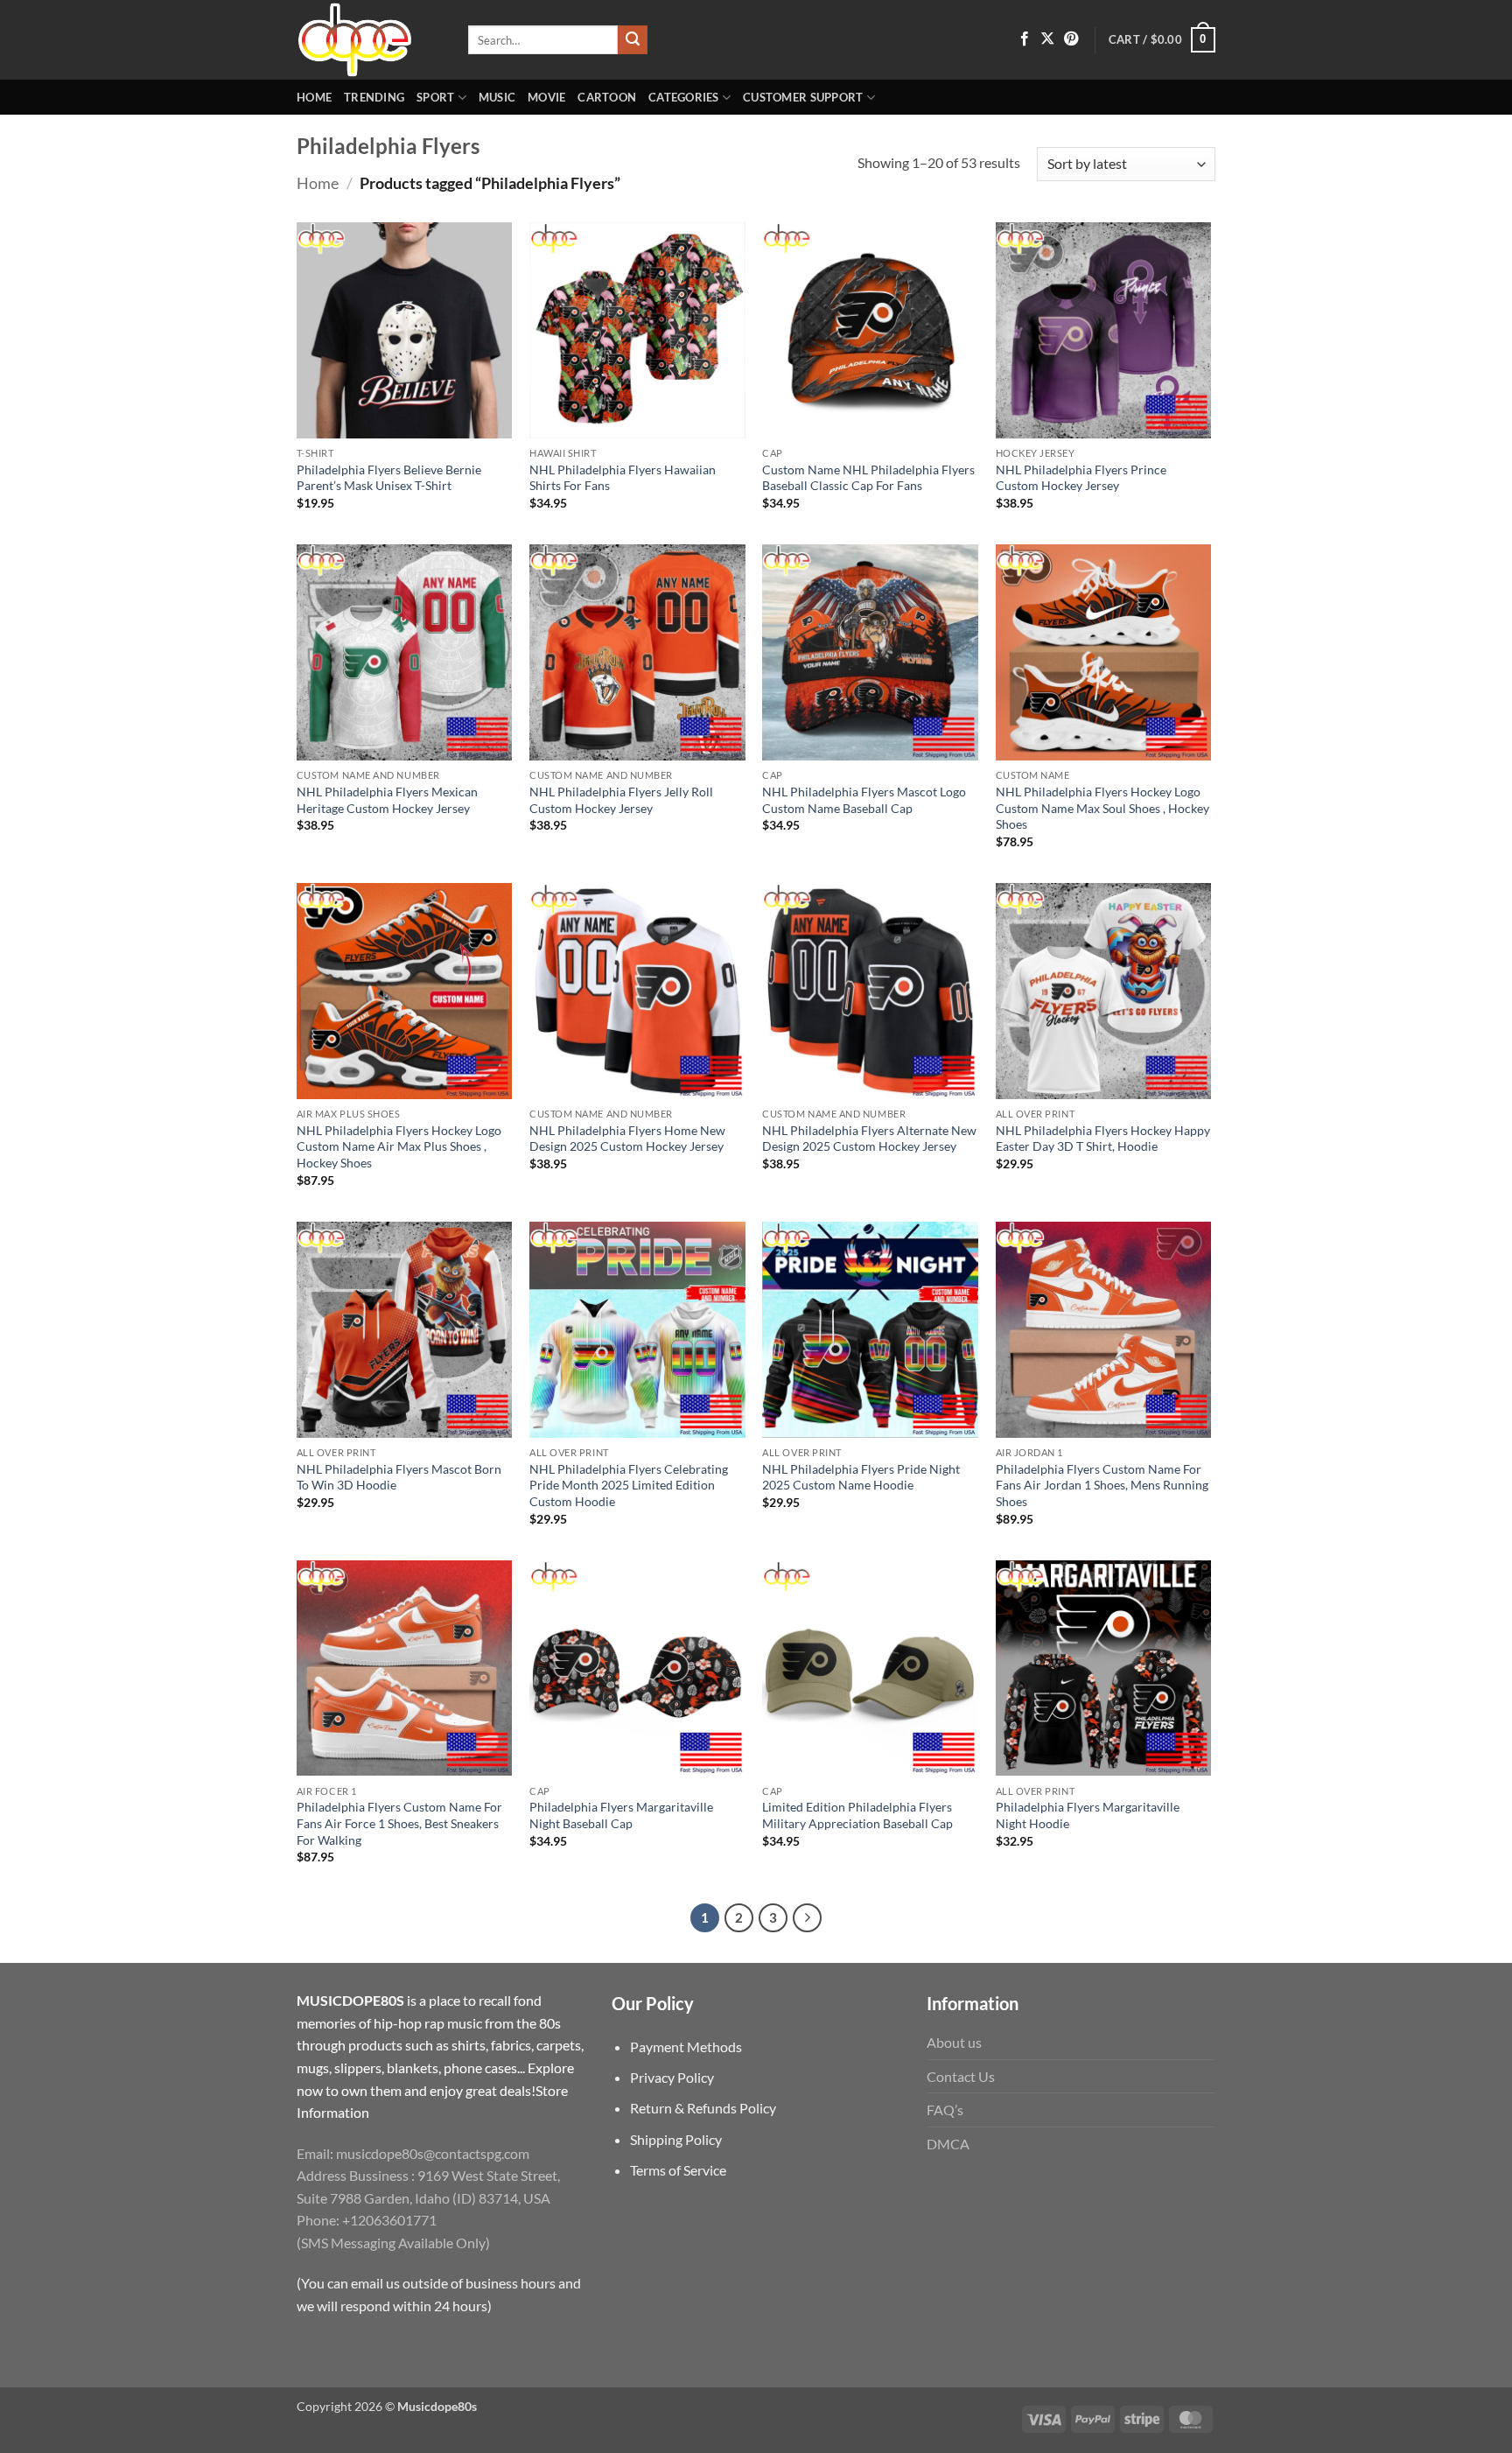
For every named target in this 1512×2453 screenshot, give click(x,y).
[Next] (808, 1918)
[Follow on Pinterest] (1071, 39)
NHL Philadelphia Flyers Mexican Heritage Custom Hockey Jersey (387, 800)
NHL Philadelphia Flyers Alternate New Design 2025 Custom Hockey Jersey (869, 1139)
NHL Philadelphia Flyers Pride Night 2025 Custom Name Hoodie (861, 1477)
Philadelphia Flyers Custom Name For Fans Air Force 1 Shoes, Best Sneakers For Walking (399, 1823)
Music (497, 97)
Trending (374, 97)
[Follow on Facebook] (1025, 39)
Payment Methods (686, 2047)
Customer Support (803, 97)
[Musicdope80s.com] (369, 40)
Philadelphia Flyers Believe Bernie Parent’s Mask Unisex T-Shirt (389, 478)
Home (314, 97)
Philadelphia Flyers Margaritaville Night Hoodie (1088, 1815)
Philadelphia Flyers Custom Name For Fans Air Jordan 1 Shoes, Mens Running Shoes (1102, 1485)
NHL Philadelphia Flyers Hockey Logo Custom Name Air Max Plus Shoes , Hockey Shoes (399, 1146)
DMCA (948, 2144)
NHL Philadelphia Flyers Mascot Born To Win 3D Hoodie (399, 1477)
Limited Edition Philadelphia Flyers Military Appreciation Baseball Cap (857, 1815)
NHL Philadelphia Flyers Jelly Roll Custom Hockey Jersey (621, 800)
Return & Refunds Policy (703, 2108)
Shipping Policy (676, 2139)
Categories (684, 97)
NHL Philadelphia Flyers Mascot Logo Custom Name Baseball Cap (864, 800)
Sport (435, 97)
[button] (1162, 40)
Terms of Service (678, 2170)
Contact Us (961, 2076)
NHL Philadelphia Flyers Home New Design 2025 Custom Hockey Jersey (627, 1139)
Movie (546, 97)
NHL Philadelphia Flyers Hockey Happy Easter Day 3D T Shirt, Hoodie (1103, 1139)
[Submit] (633, 40)
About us (954, 2042)
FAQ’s (945, 2110)
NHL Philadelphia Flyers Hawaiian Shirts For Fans (623, 478)
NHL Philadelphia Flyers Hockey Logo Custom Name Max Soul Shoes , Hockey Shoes (1102, 808)
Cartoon (607, 97)
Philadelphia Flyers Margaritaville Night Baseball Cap (621, 1815)
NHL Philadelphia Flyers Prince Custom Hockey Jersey (1081, 478)
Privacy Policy (672, 2077)
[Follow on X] (1047, 39)
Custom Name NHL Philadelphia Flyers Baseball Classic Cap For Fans (868, 478)
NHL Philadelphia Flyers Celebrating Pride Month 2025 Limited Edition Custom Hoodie (629, 1485)
